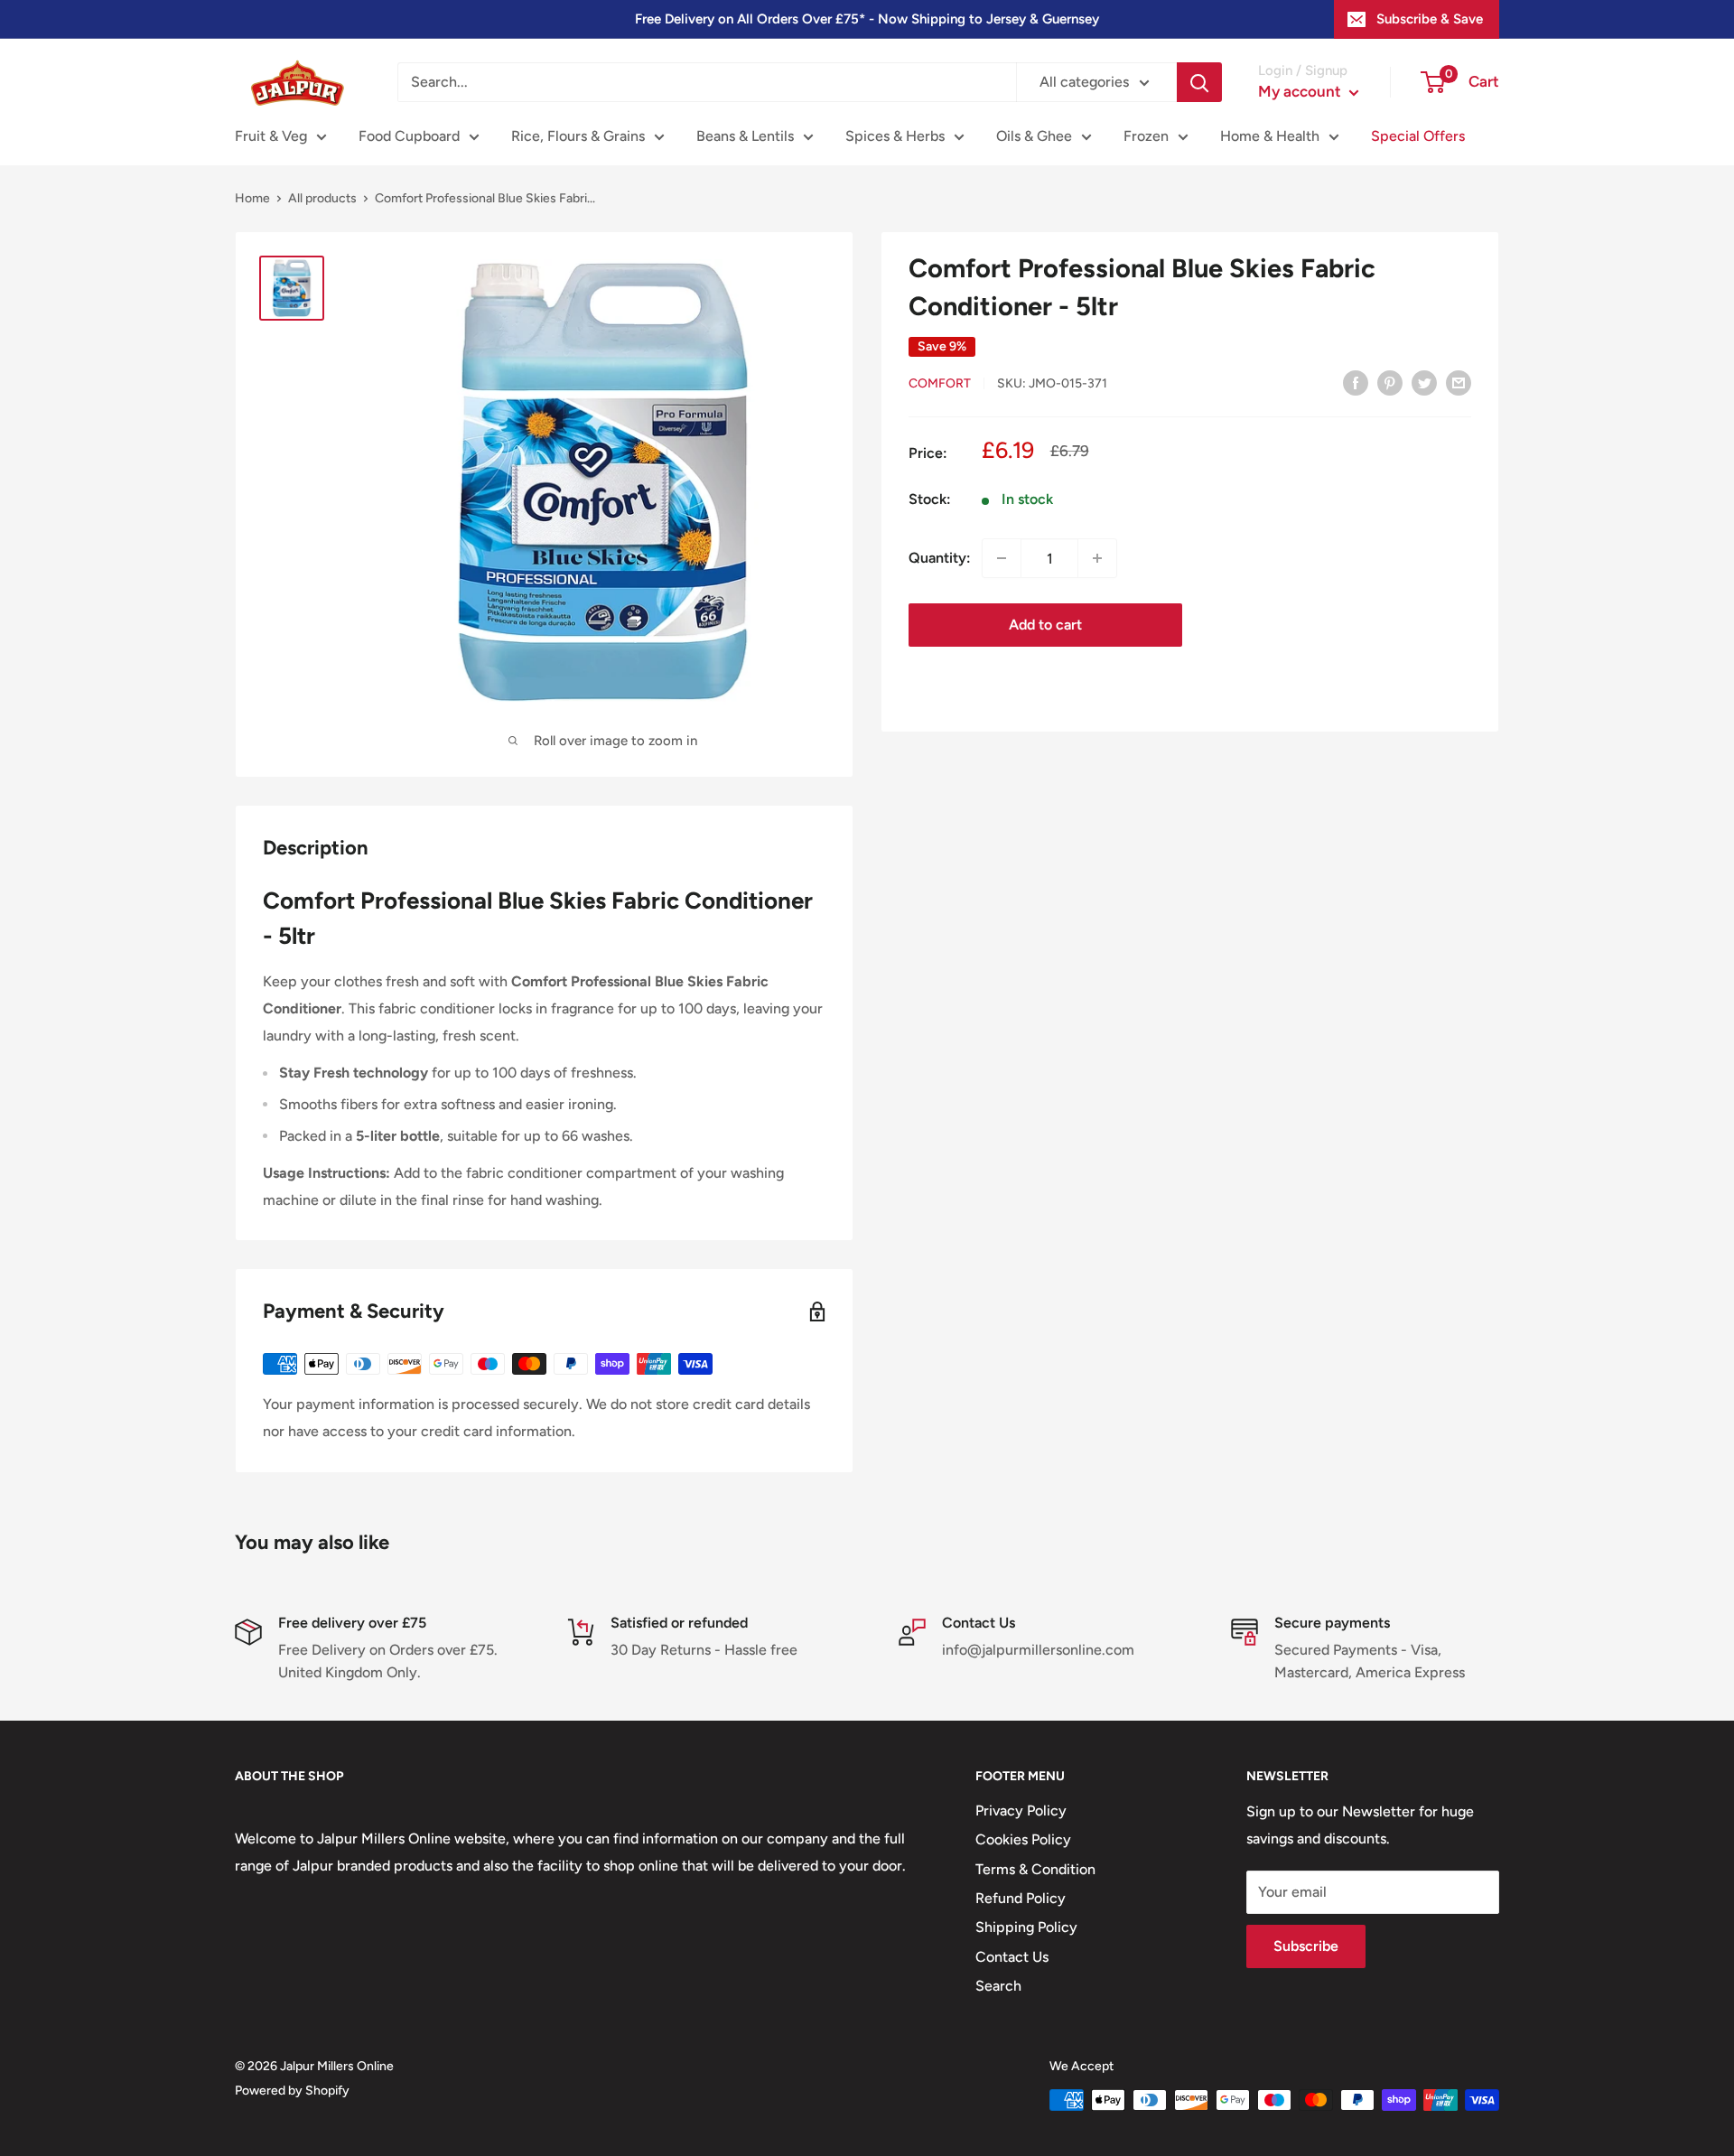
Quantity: (940, 558)
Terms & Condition (1035, 1869)
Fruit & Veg (271, 136)
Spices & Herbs (895, 136)
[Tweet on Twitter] (1424, 382)
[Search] (1199, 82)
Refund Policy (1021, 1898)
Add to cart (1045, 625)
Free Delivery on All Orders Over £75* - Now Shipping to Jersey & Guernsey (867, 19)
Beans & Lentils (745, 136)
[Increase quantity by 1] (1097, 558)
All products (322, 198)
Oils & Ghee (1034, 136)
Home (252, 198)
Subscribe (1306, 1946)
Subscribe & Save (1430, 19)
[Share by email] (1459, 382)
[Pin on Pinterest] (1390, 382)
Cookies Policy (1023, 1839)
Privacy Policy (1021, 1811)
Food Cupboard (409, 136)
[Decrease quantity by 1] (1002, 558)
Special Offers (1418, 136)
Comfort (940, 383)
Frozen (1146, 136)
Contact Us (1012, 1957)
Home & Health (1270, 136)
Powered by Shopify (292, 2091)
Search (998, 1986)
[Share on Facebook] (1356, 382)
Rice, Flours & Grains (578, 136)
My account (1301, 91)
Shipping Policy (1026, 1927)
